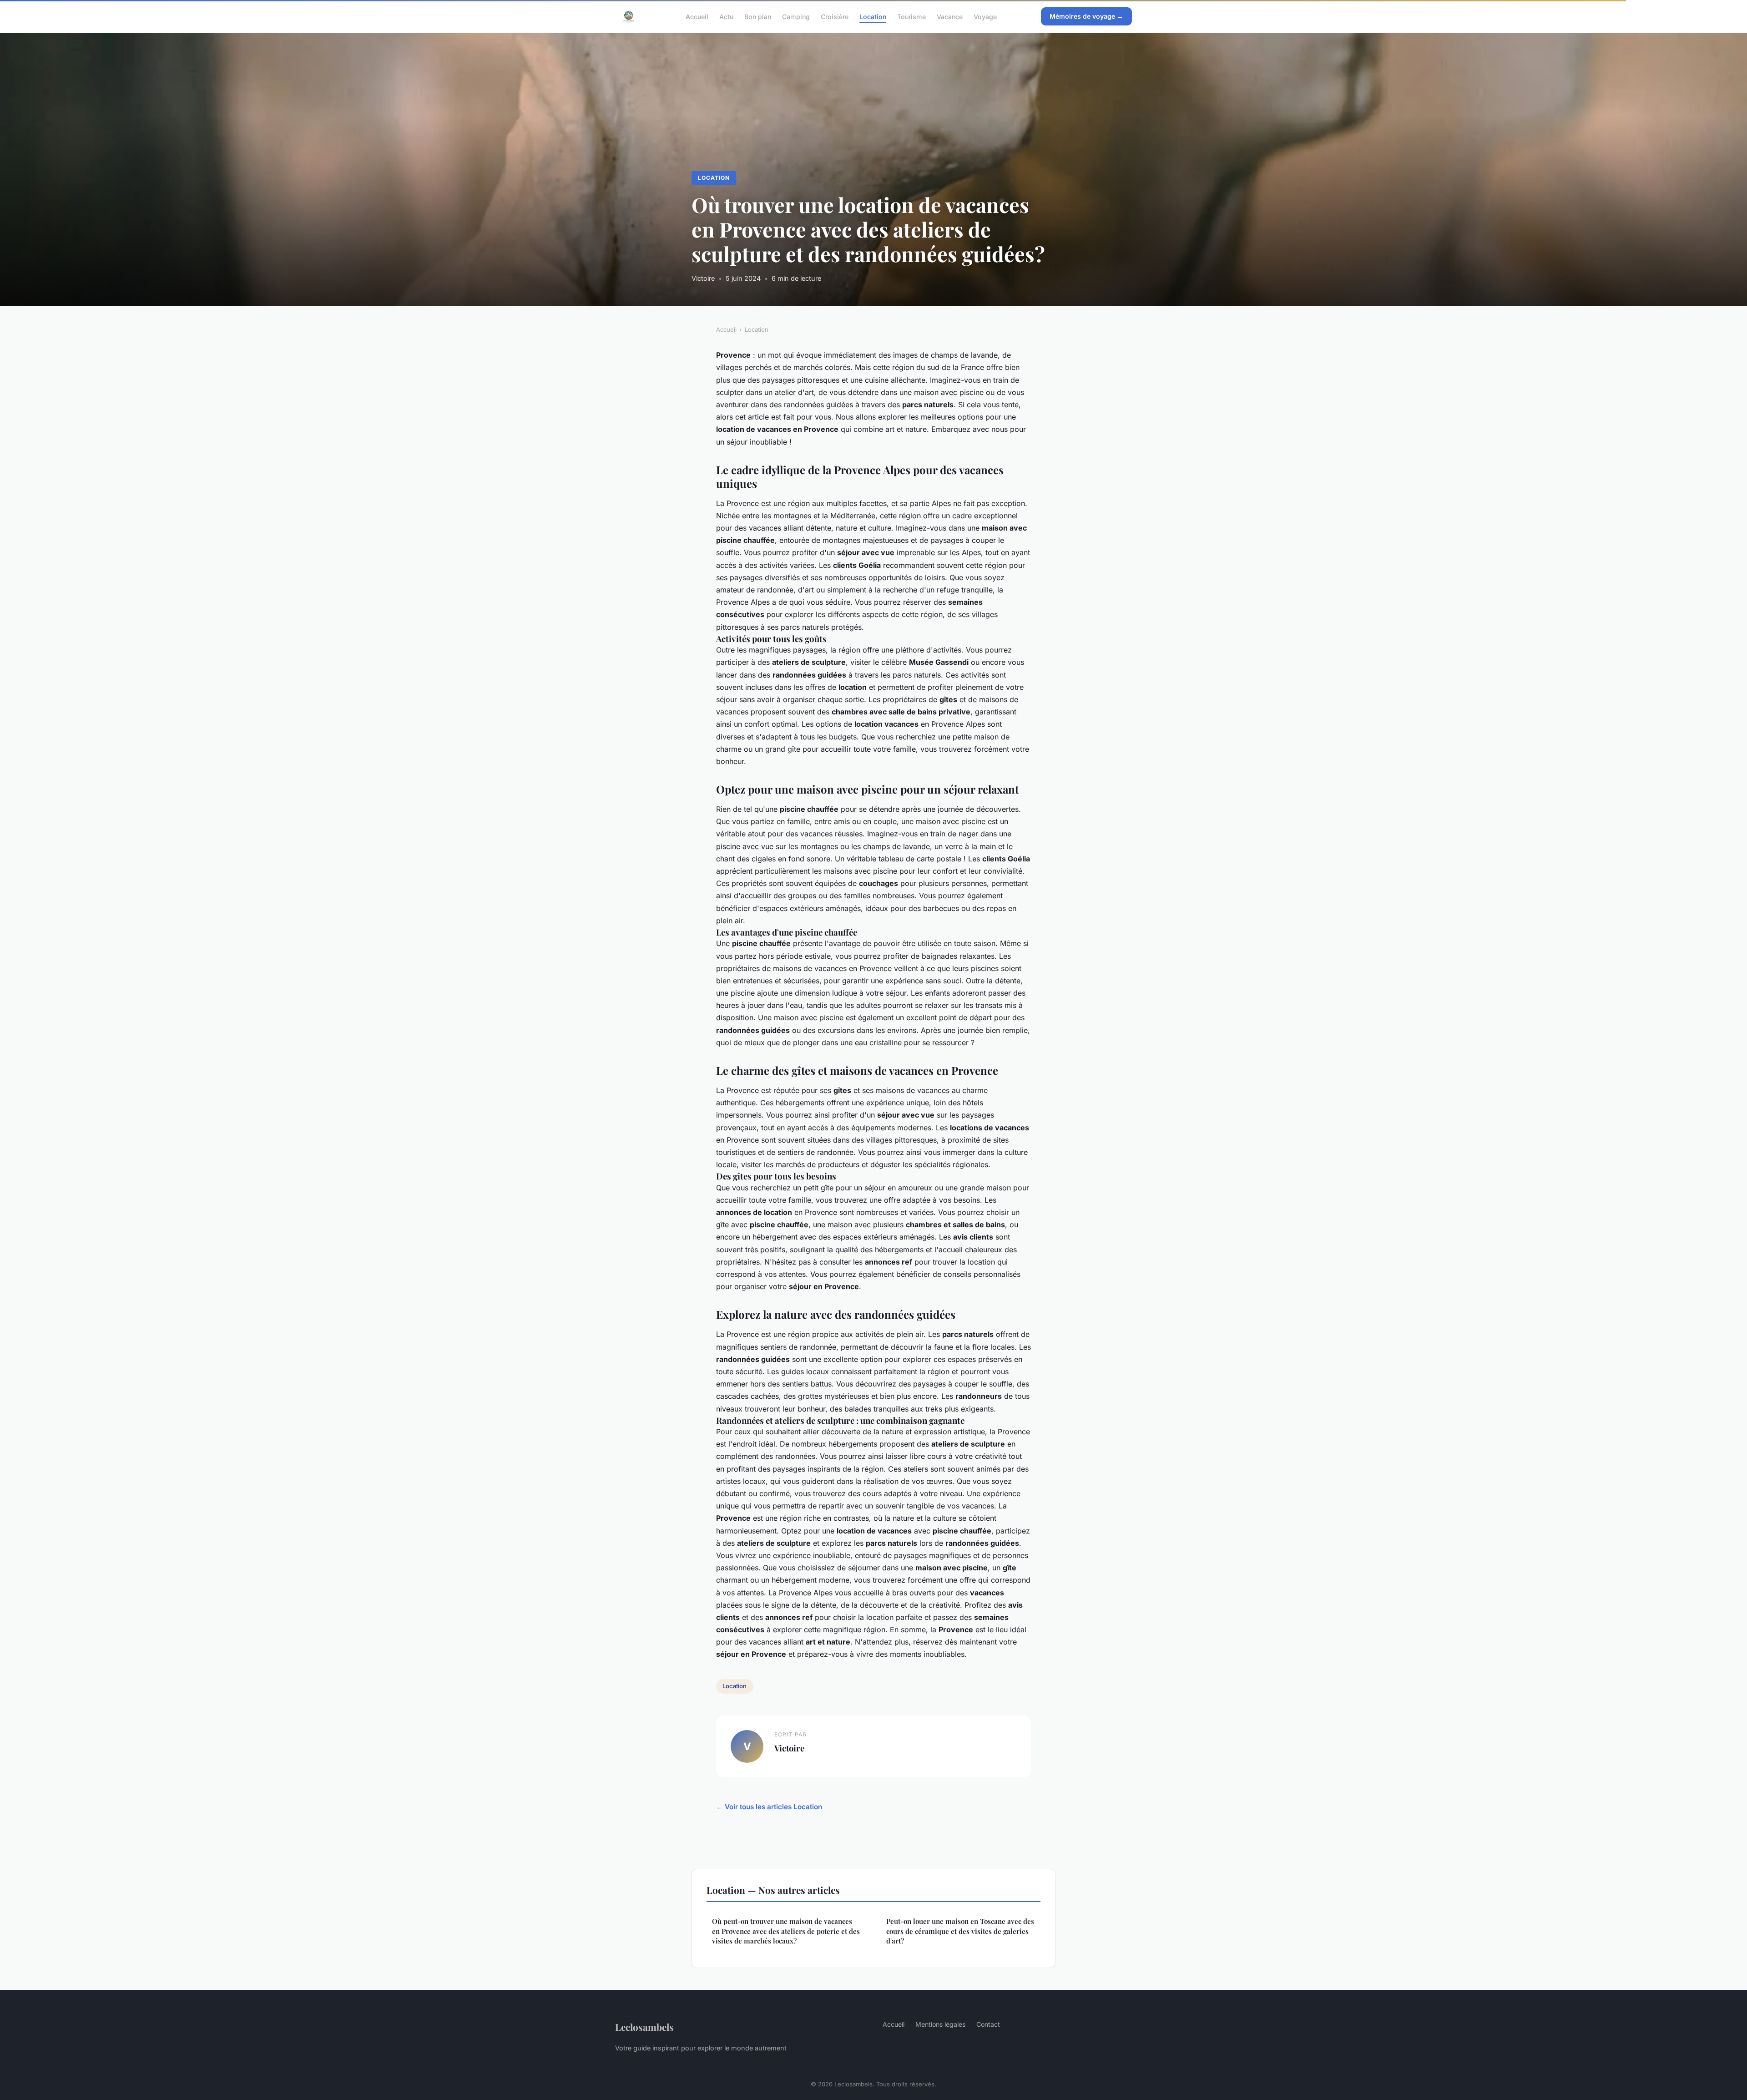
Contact (988, 2024)
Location (873, 16)
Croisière (835, 16)
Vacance (950, 16)
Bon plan (758, 16)
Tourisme (911, 16)
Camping (796, 16)
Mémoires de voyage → (1086, 16)
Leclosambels (644, 2027)
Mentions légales (940, 2024)
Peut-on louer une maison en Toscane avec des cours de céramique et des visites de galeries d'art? (960, 1931)
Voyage (985, 16)
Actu (726, 16)
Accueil (697, 16)
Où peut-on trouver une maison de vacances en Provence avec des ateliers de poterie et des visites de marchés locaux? (786, 1931)
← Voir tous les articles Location (769, 1807)
